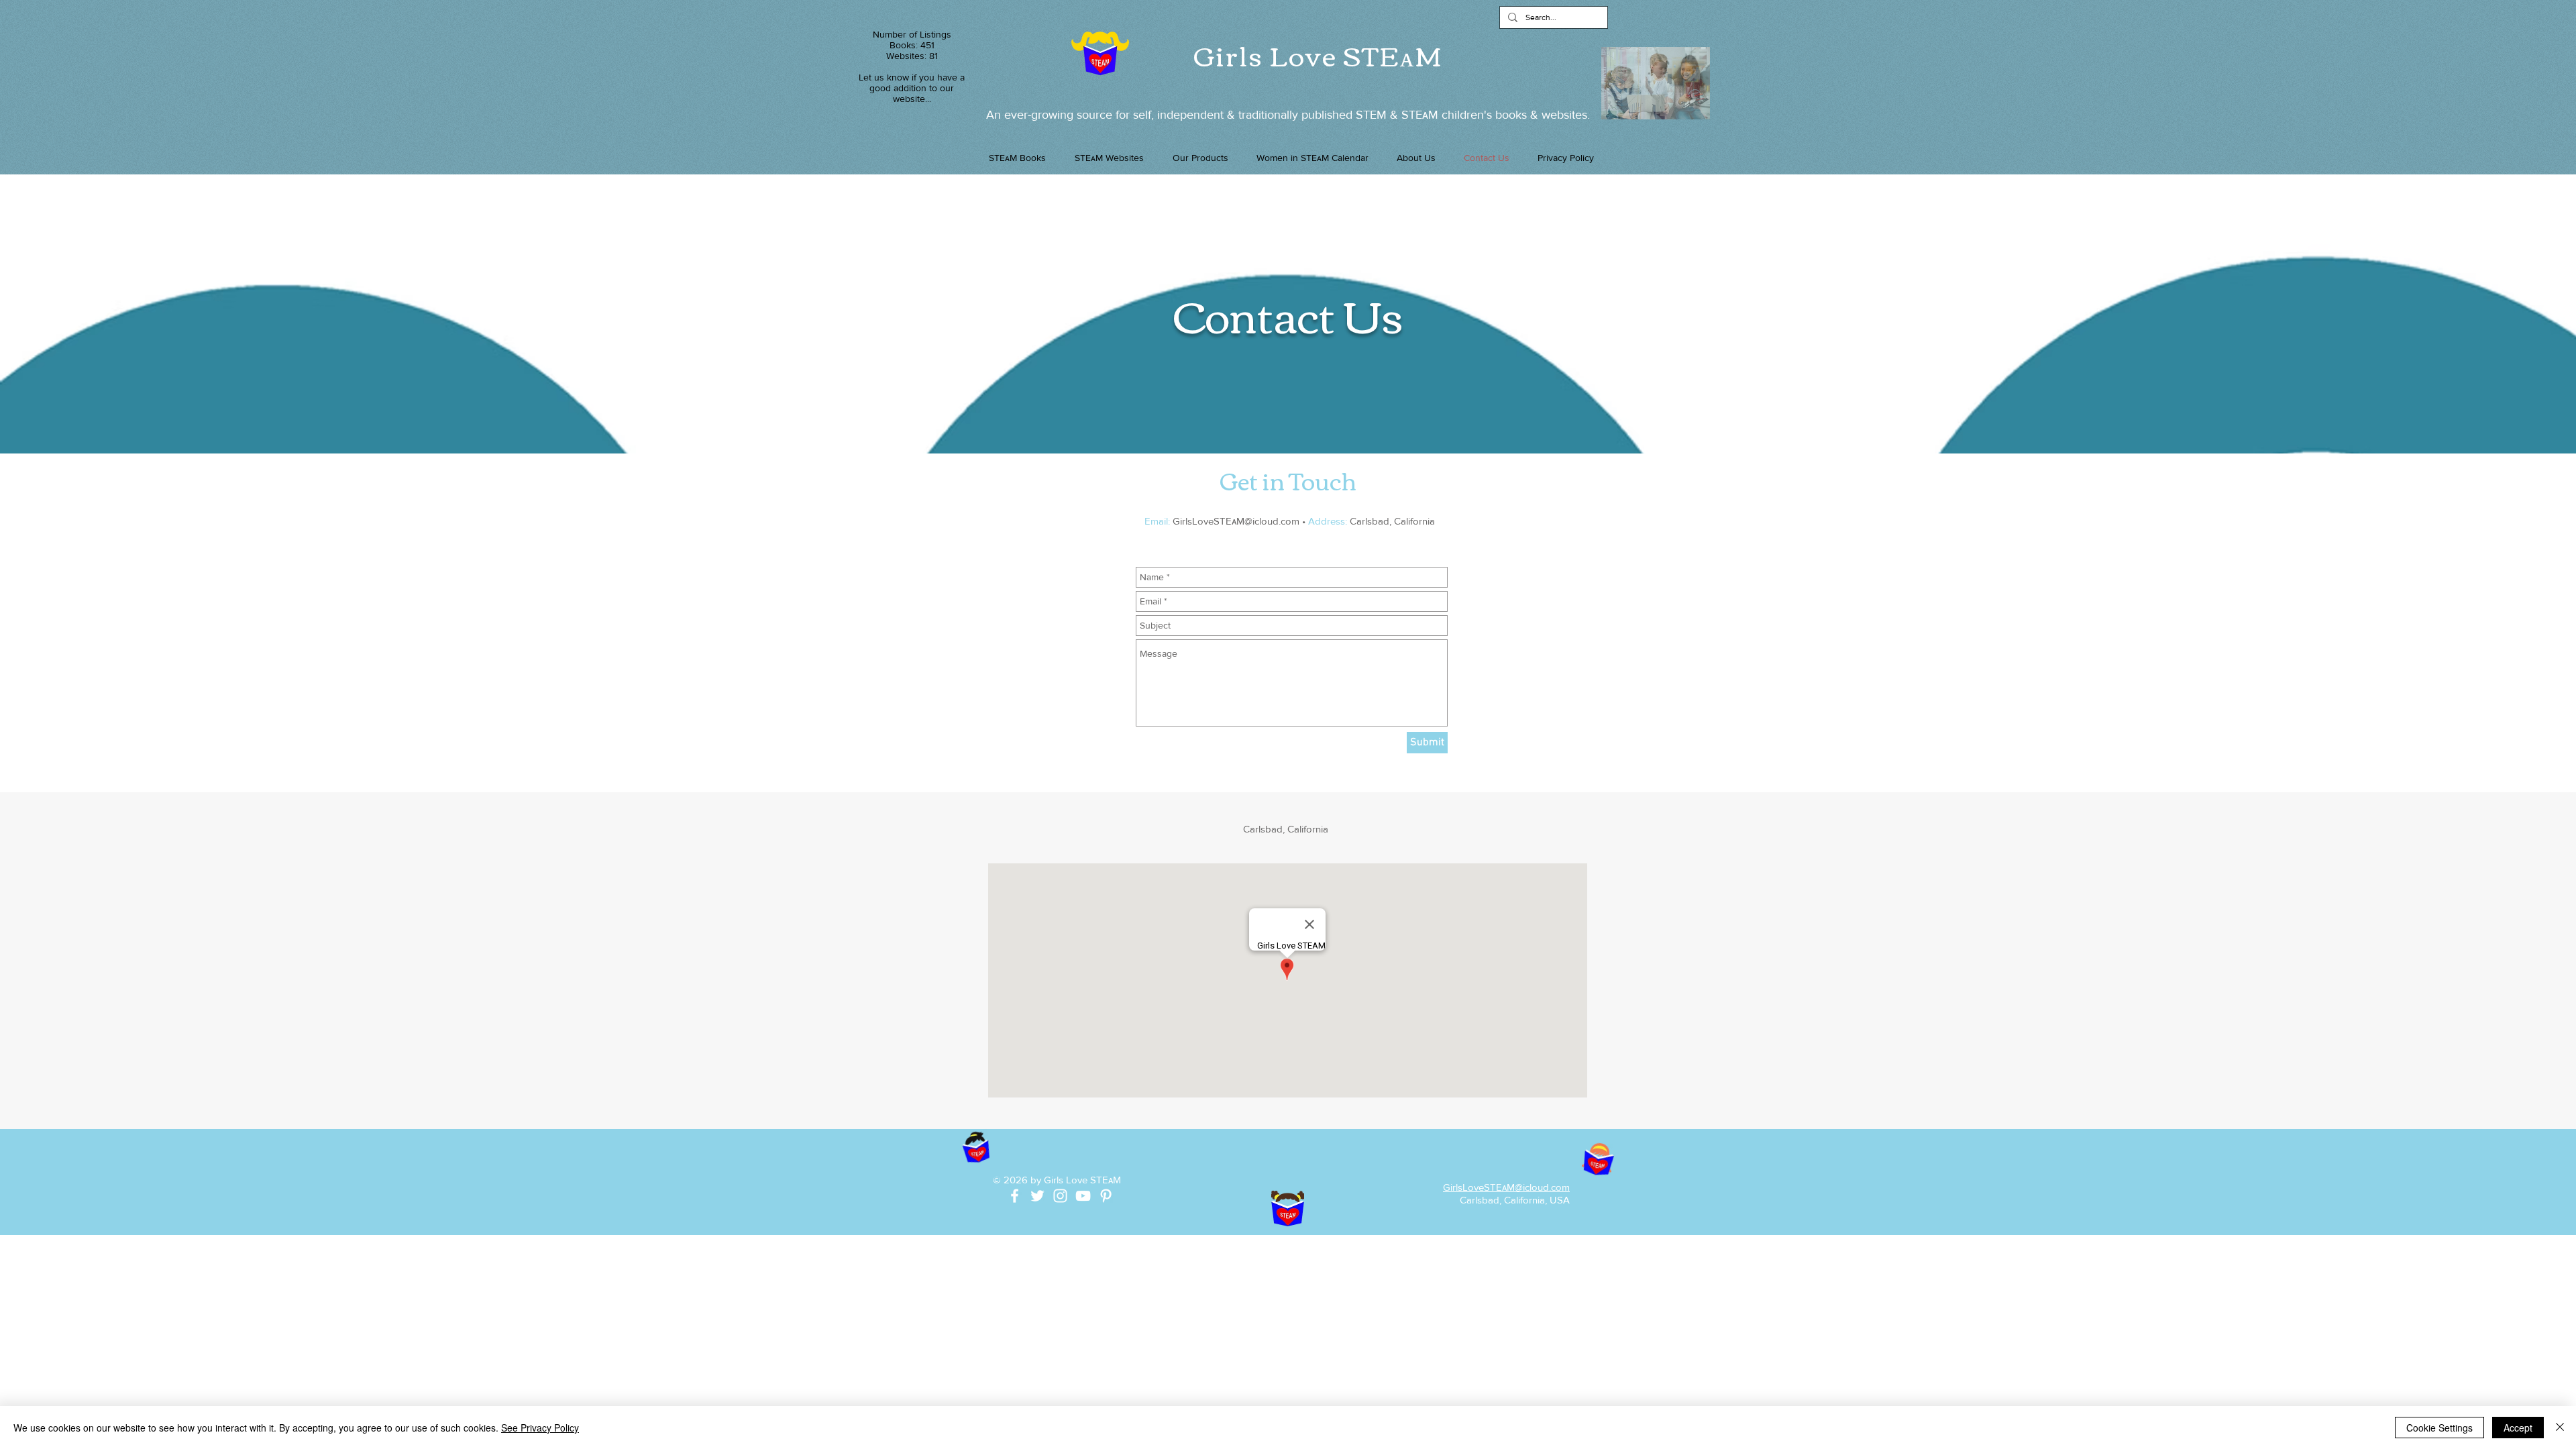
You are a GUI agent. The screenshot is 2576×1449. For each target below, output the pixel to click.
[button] (1200, 158)
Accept (2518, 1428)
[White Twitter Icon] (1037, 1196)
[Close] (2560, 1428)
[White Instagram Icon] (1060, 1196)
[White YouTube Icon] (1083, 1196)
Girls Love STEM (1318, 54)
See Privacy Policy (540, 1428)
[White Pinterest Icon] (1106, 1196)
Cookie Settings (2439, 1428)
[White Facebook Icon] (1015, 1196)
